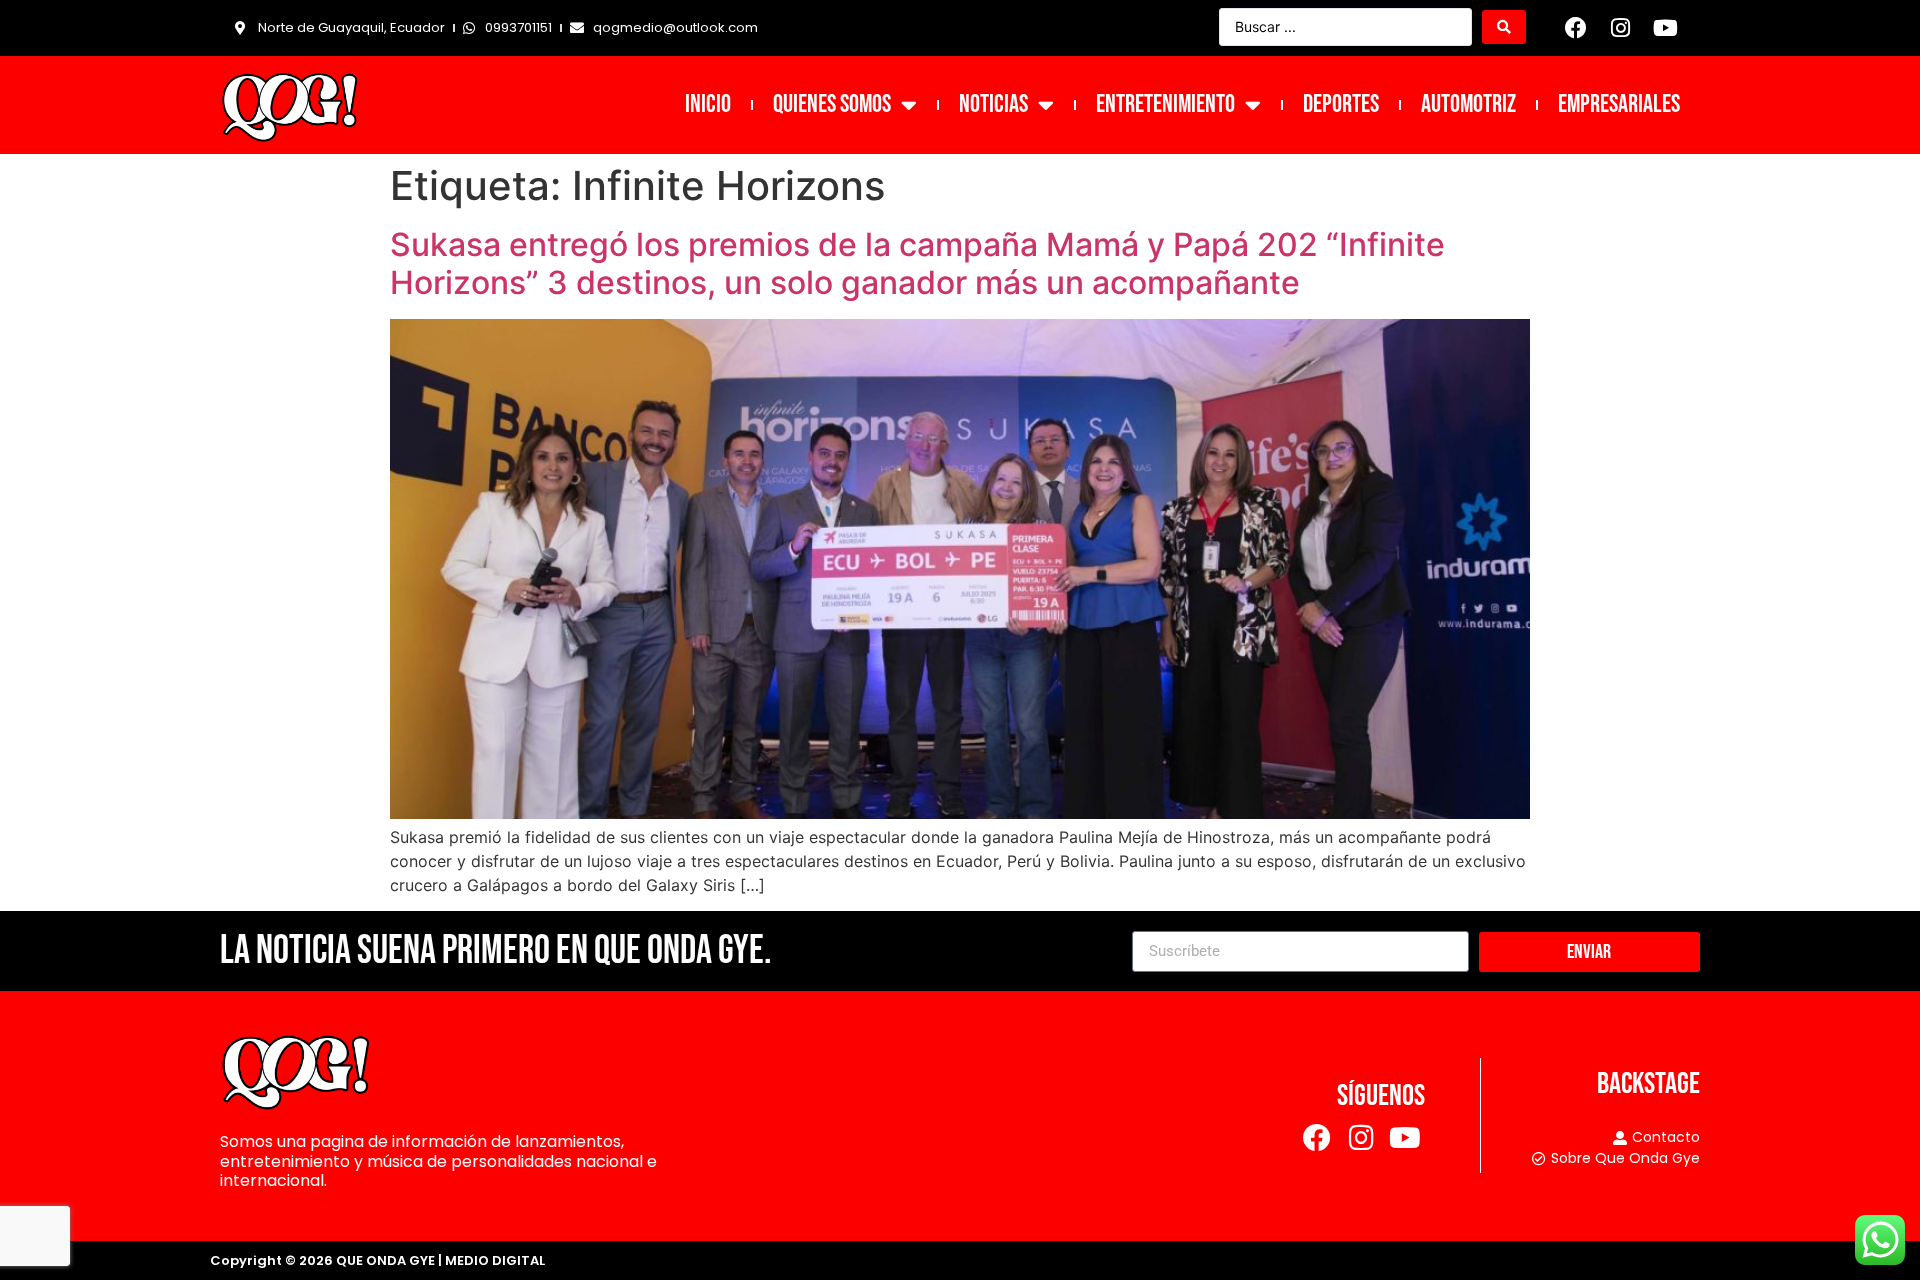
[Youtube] (1665, 28)
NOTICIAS (993, 104)
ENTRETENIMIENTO (1165, 104)
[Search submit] (1504, 27)
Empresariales (1619, 104)
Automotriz (1468, 104)
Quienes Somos (832, 104)
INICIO (708, 104)
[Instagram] (1621, 28)
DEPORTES (1341, 104)
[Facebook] (1576, 28)
